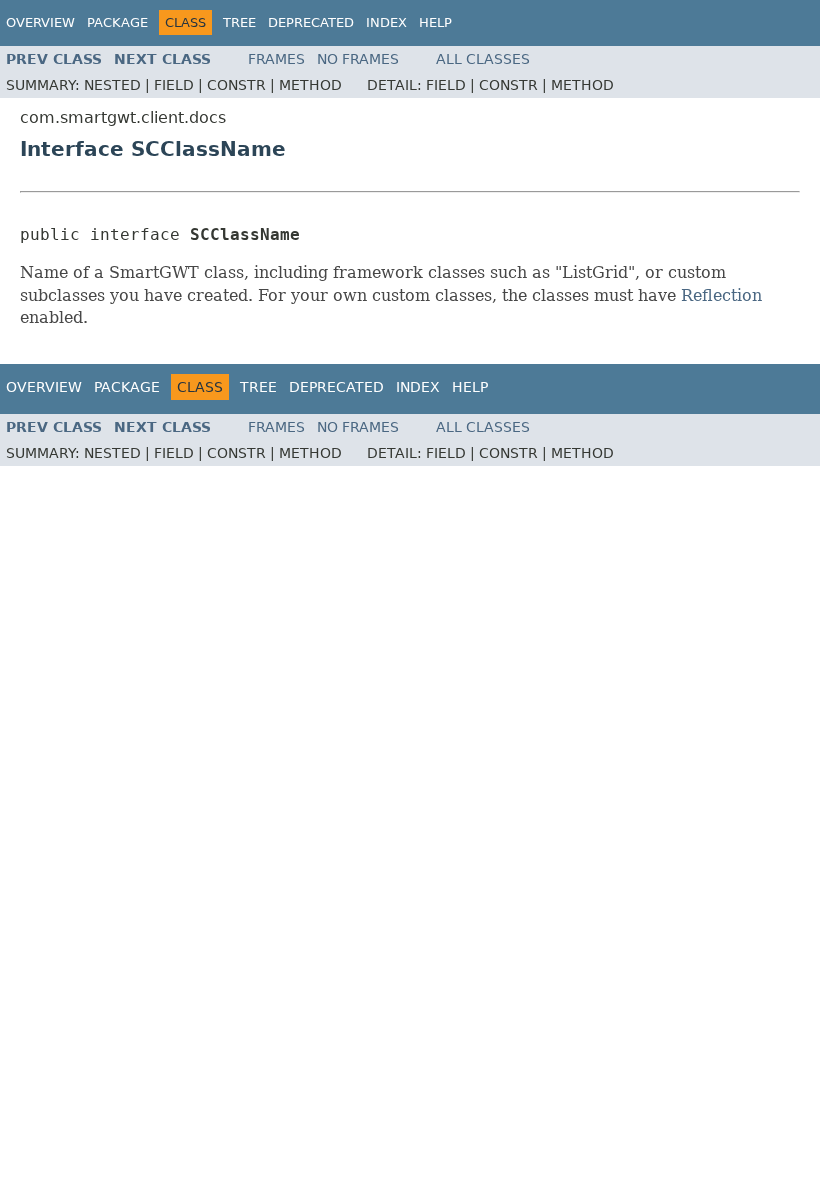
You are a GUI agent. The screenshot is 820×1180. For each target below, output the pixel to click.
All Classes (483, 59)
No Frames (358, 59)
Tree (239, 22)
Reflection (721, 295)
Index (386, 22)
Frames (276, 59)
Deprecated (311, 22)
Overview (40, 22)
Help (435, 22)
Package (117, 22)
